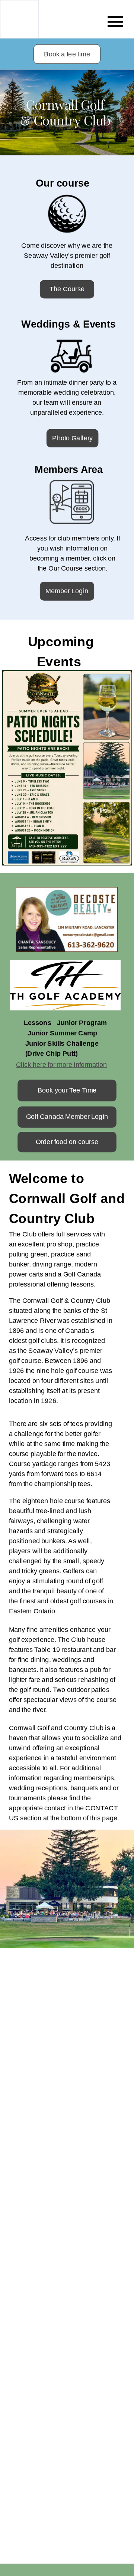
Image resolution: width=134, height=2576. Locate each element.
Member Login (67, 591)
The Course (67, 289)
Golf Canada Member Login (67, 1117)
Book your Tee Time (67, 1090)
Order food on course (67, 1142)
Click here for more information (61, 1064)
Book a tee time (67, 54)
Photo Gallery (72, 438)
